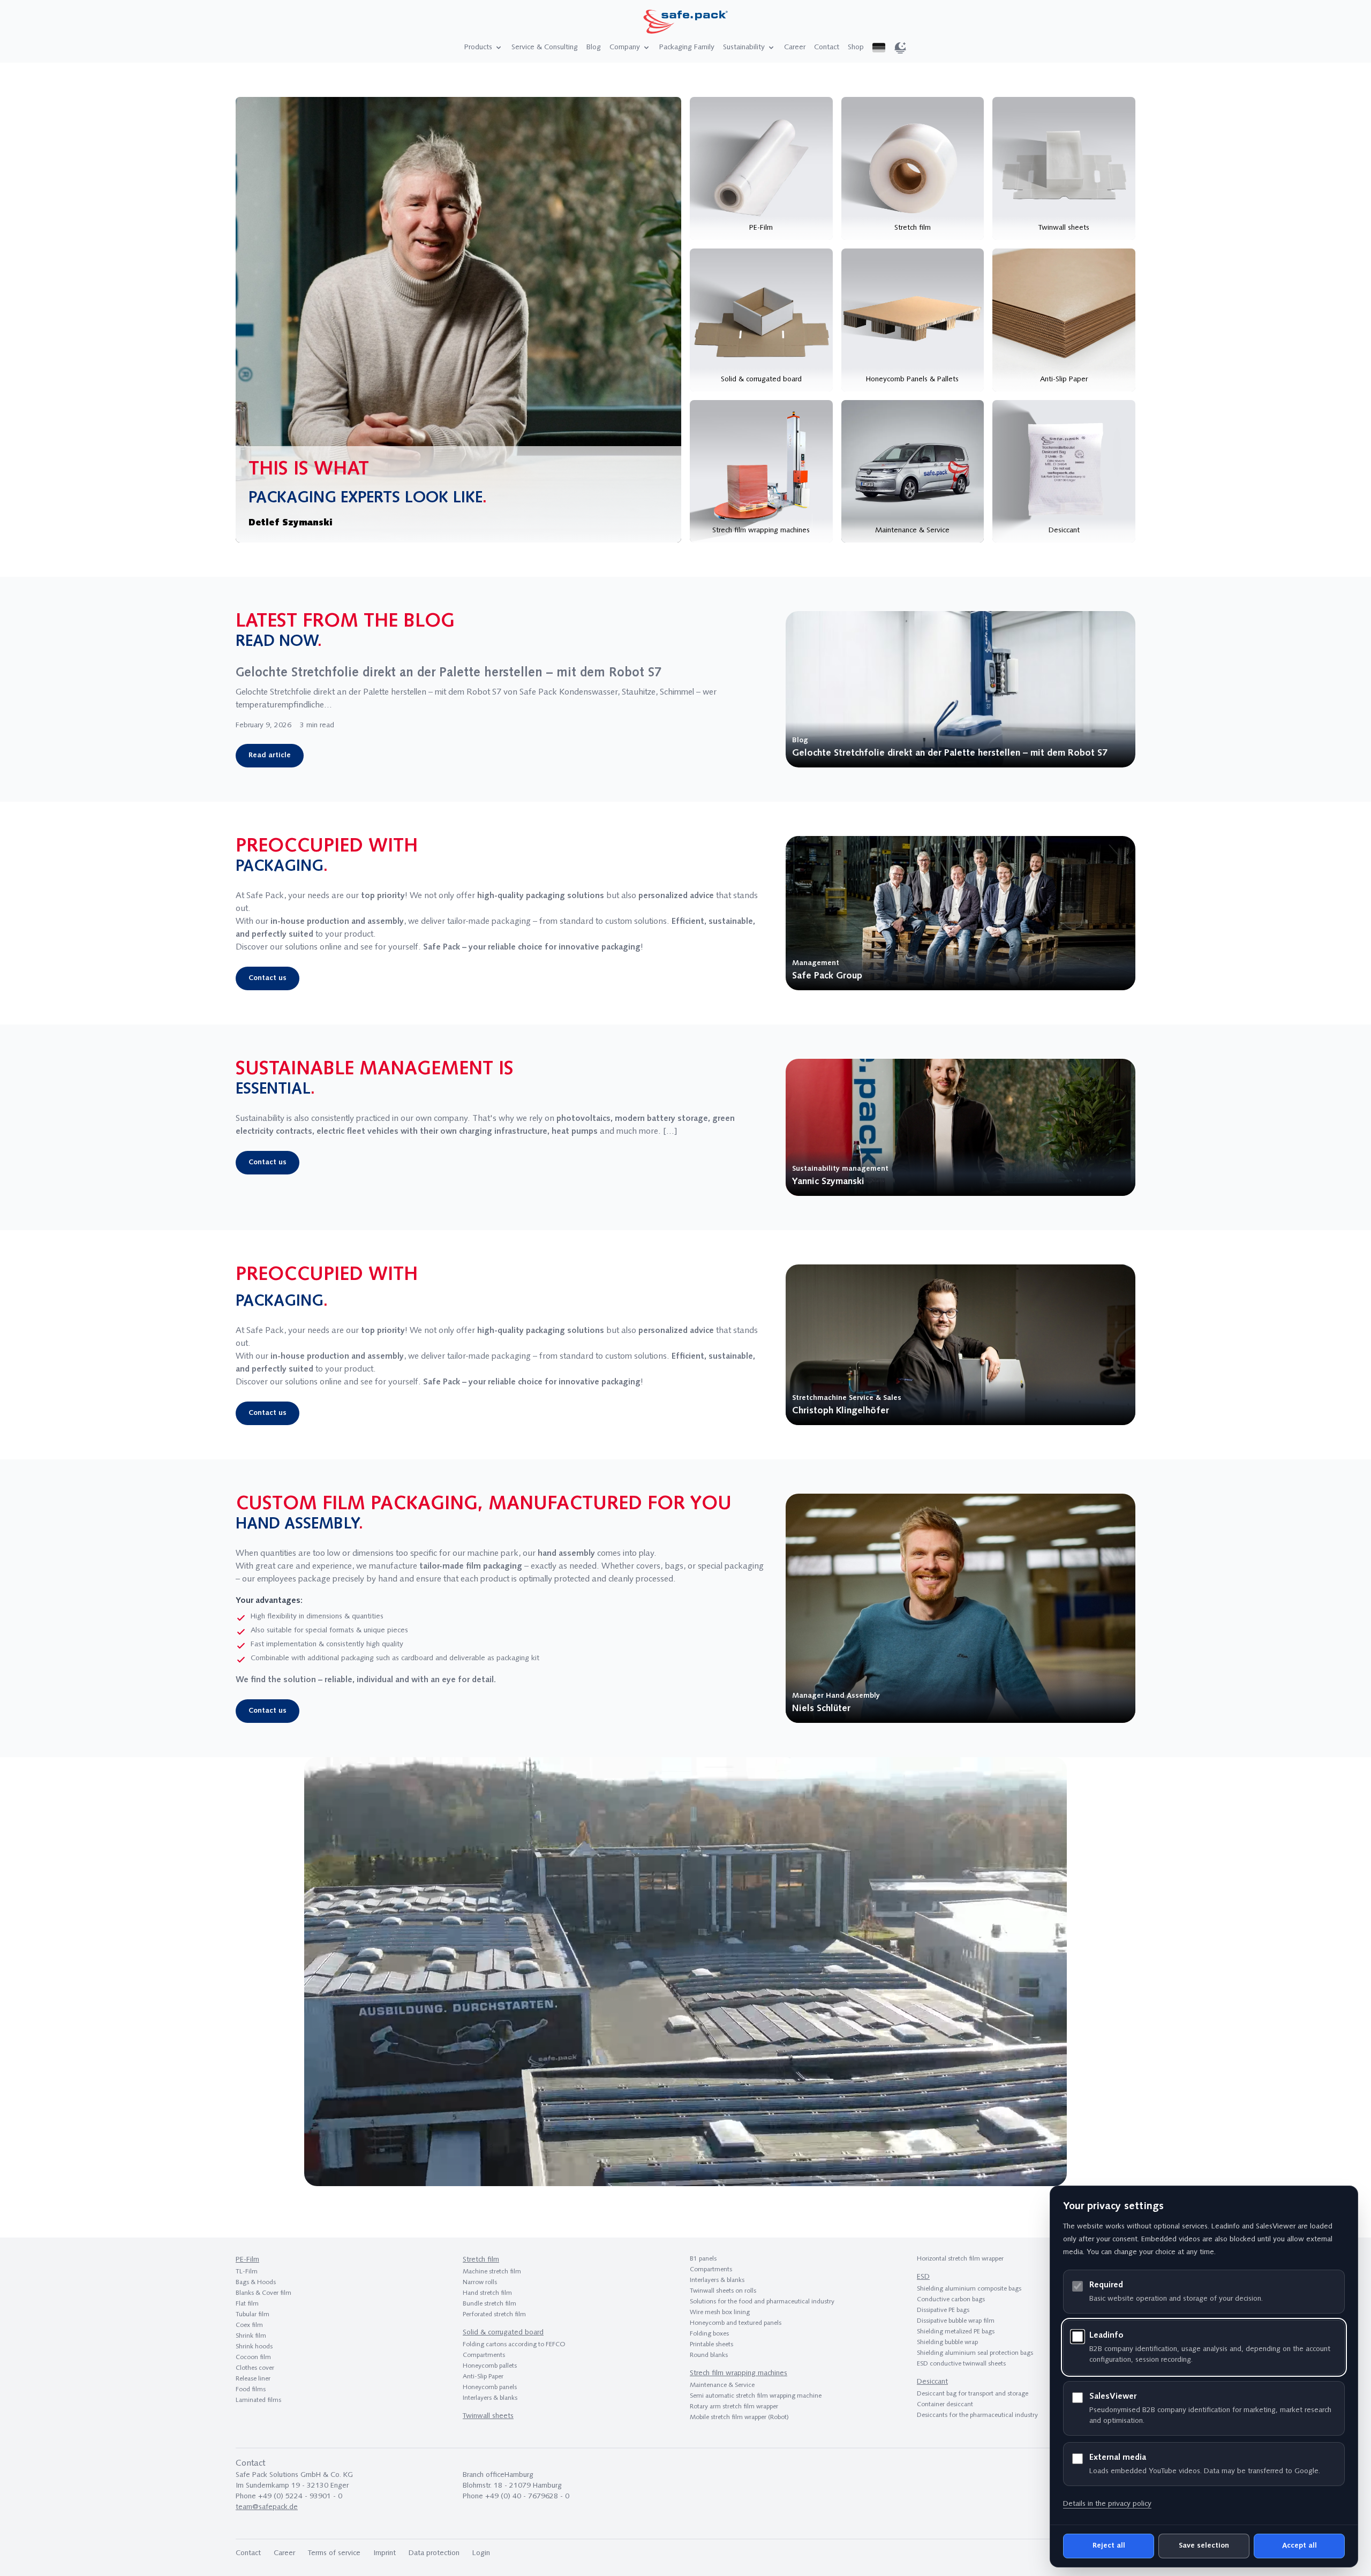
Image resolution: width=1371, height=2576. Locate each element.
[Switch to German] (879, 48)
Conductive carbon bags (951, 2300)
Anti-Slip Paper (483, 2377)
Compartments (484, 2355)
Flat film (247, 2304)
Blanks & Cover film (263, 2293)
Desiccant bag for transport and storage (973, 2394)
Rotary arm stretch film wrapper (734, 2407)
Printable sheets (711, 2345)
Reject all (1109, 2546)
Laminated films (258, 2400)
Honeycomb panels (490, 2387)
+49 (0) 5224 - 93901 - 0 (300, 2496)
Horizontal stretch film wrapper (960, 2259)
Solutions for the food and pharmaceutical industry (762, 2302)
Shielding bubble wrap (947, 2342)
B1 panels (703, 2259)
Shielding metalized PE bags (956, 2332)
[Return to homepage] (685, 23)
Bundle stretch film (489, 2304)
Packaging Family (687, 47)
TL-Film (247, 2272)
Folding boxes (709, 2334)
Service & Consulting (545, 47)
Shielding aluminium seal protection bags (975, 2353)
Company (625, 47)
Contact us (268, 978)
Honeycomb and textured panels (736, 2323)
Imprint (385, 2553)
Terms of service (334, 2553)
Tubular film (253, 2315)
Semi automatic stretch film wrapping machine (756, 2396)
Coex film (249, 2325)
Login (481, 2553)
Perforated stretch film (494, 2315)
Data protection (434, 2553)
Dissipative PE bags (943, 2310)
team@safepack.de (267, 2507)
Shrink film (251, 2336)
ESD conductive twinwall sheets (961, 2364)
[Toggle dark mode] (900, 48)
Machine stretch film (492, 2272)
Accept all (1300, 2546)
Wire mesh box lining (720, 2313)
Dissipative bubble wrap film (956, 2321)
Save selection (1204, 2546)
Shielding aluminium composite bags (969, 2289)
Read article (270, 755)
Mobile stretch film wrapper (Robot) (739, 2417)
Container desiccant (945, 2405)
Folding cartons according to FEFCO (514, 2345)
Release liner (253, 2379)
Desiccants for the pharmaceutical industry (977, 2415)
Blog (594, 47)
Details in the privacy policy (1107, 2504)
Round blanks (709, 2355)
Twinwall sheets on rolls (723, 2291)
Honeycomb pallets (490, 2366)
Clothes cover (255, 2368)
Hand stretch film (487, 2293)
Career (795, 47)
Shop (856, 47)
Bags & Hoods (256, 2283)
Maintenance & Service (722, 2385)
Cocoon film (253, 2357)
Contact (827, 47)
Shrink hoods (254, 2347)
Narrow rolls (480, 2283)
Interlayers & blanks (490, 2398)
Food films (251, 2390)
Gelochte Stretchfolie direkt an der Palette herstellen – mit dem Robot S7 (449, 673)
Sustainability (744, 47)
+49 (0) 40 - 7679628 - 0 (527, 2496)
